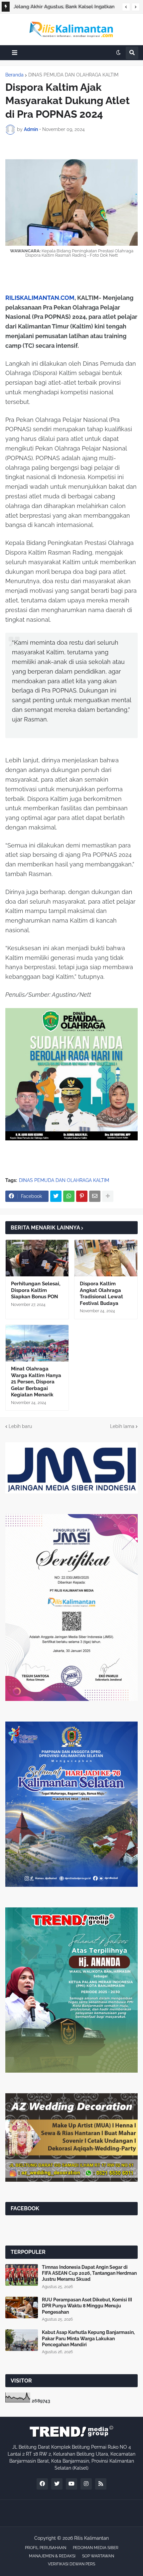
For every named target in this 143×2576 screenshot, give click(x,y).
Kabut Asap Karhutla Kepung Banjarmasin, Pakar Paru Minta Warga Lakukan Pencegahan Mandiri (88, 2338)
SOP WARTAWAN (98, 2556)
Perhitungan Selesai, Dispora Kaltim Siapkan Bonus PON (36, 1290)
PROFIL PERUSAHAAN (46, 2548)
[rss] (101, 2484)
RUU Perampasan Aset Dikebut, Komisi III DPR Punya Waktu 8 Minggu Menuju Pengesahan (87, 2306)
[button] (126, 7)
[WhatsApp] (69, 1196)
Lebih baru (20, 1426)
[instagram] (86, 2484)
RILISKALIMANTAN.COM (40, 298)
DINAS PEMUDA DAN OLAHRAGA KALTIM (73, 75)
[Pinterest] (82, 1196)
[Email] (95, 1196)
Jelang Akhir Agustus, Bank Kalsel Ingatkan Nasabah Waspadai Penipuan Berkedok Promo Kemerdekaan (64, 8)
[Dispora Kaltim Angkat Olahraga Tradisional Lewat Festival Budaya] (106, 1258)
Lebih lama (122, 1426)
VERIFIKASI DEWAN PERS (71, 2564)
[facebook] (42, 2484)
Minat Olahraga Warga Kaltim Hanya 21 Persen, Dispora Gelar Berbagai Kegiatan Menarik (36, 1382)
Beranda (14, 75)
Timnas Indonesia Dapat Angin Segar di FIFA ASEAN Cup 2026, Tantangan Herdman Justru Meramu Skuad (89, 2273)
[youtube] (71, 2484)
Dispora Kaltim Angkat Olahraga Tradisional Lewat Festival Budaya (101, 1293)
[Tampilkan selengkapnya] (108, 1196)
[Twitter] (56, 1196)
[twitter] (57, 2484)
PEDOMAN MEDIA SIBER (96, 2548)
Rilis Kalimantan (91, 2538)
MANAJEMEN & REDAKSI (52, 2556)
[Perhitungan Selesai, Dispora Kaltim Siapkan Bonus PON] (37, 1258)
